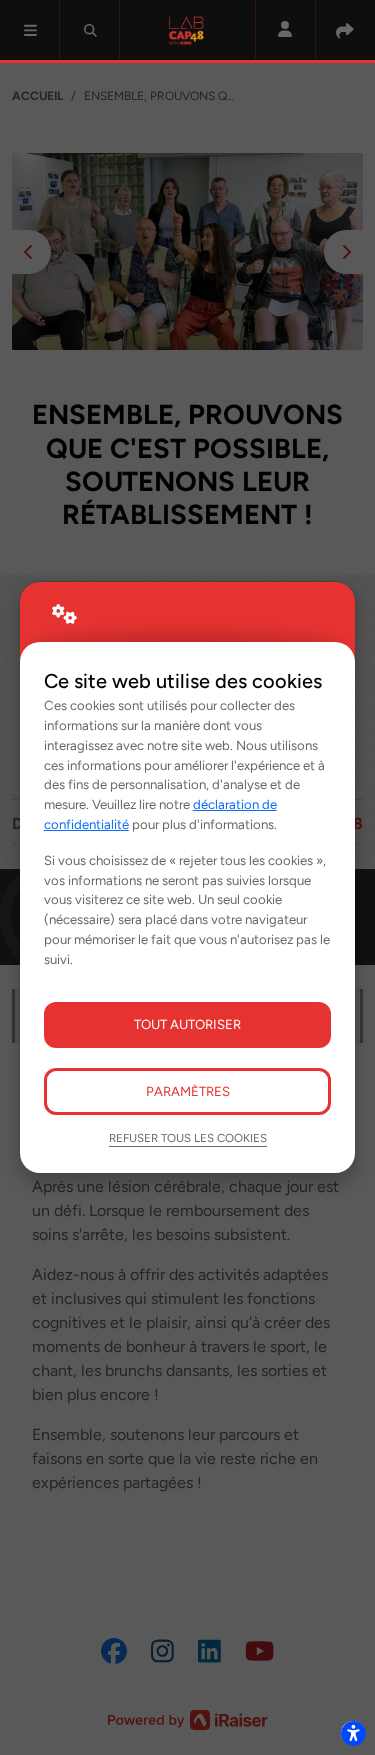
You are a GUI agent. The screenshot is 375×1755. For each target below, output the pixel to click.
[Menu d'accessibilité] (353, 1733)
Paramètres (188, 1091)
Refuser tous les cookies (188, 1138)
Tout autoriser (187, 1024)
